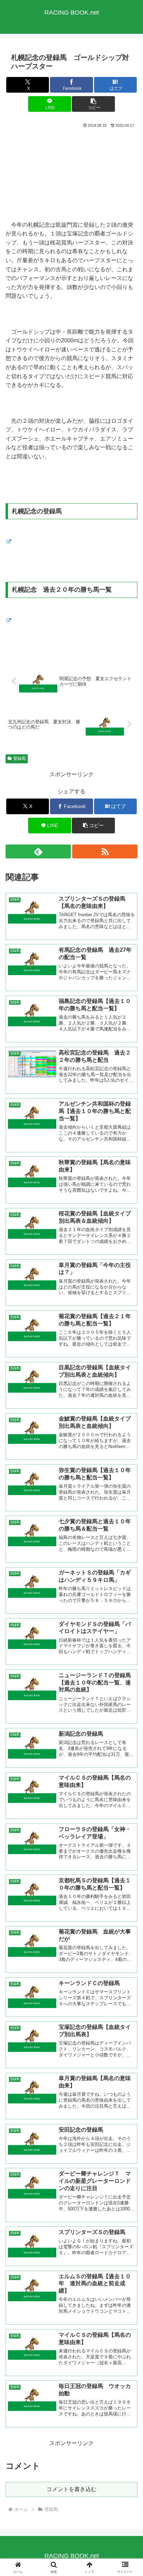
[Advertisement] (71, 174)
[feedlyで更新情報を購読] (38, 851)
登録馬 (19, 758)
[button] (93, 104)
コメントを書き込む (71, 2489)
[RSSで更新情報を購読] (105, 851)
